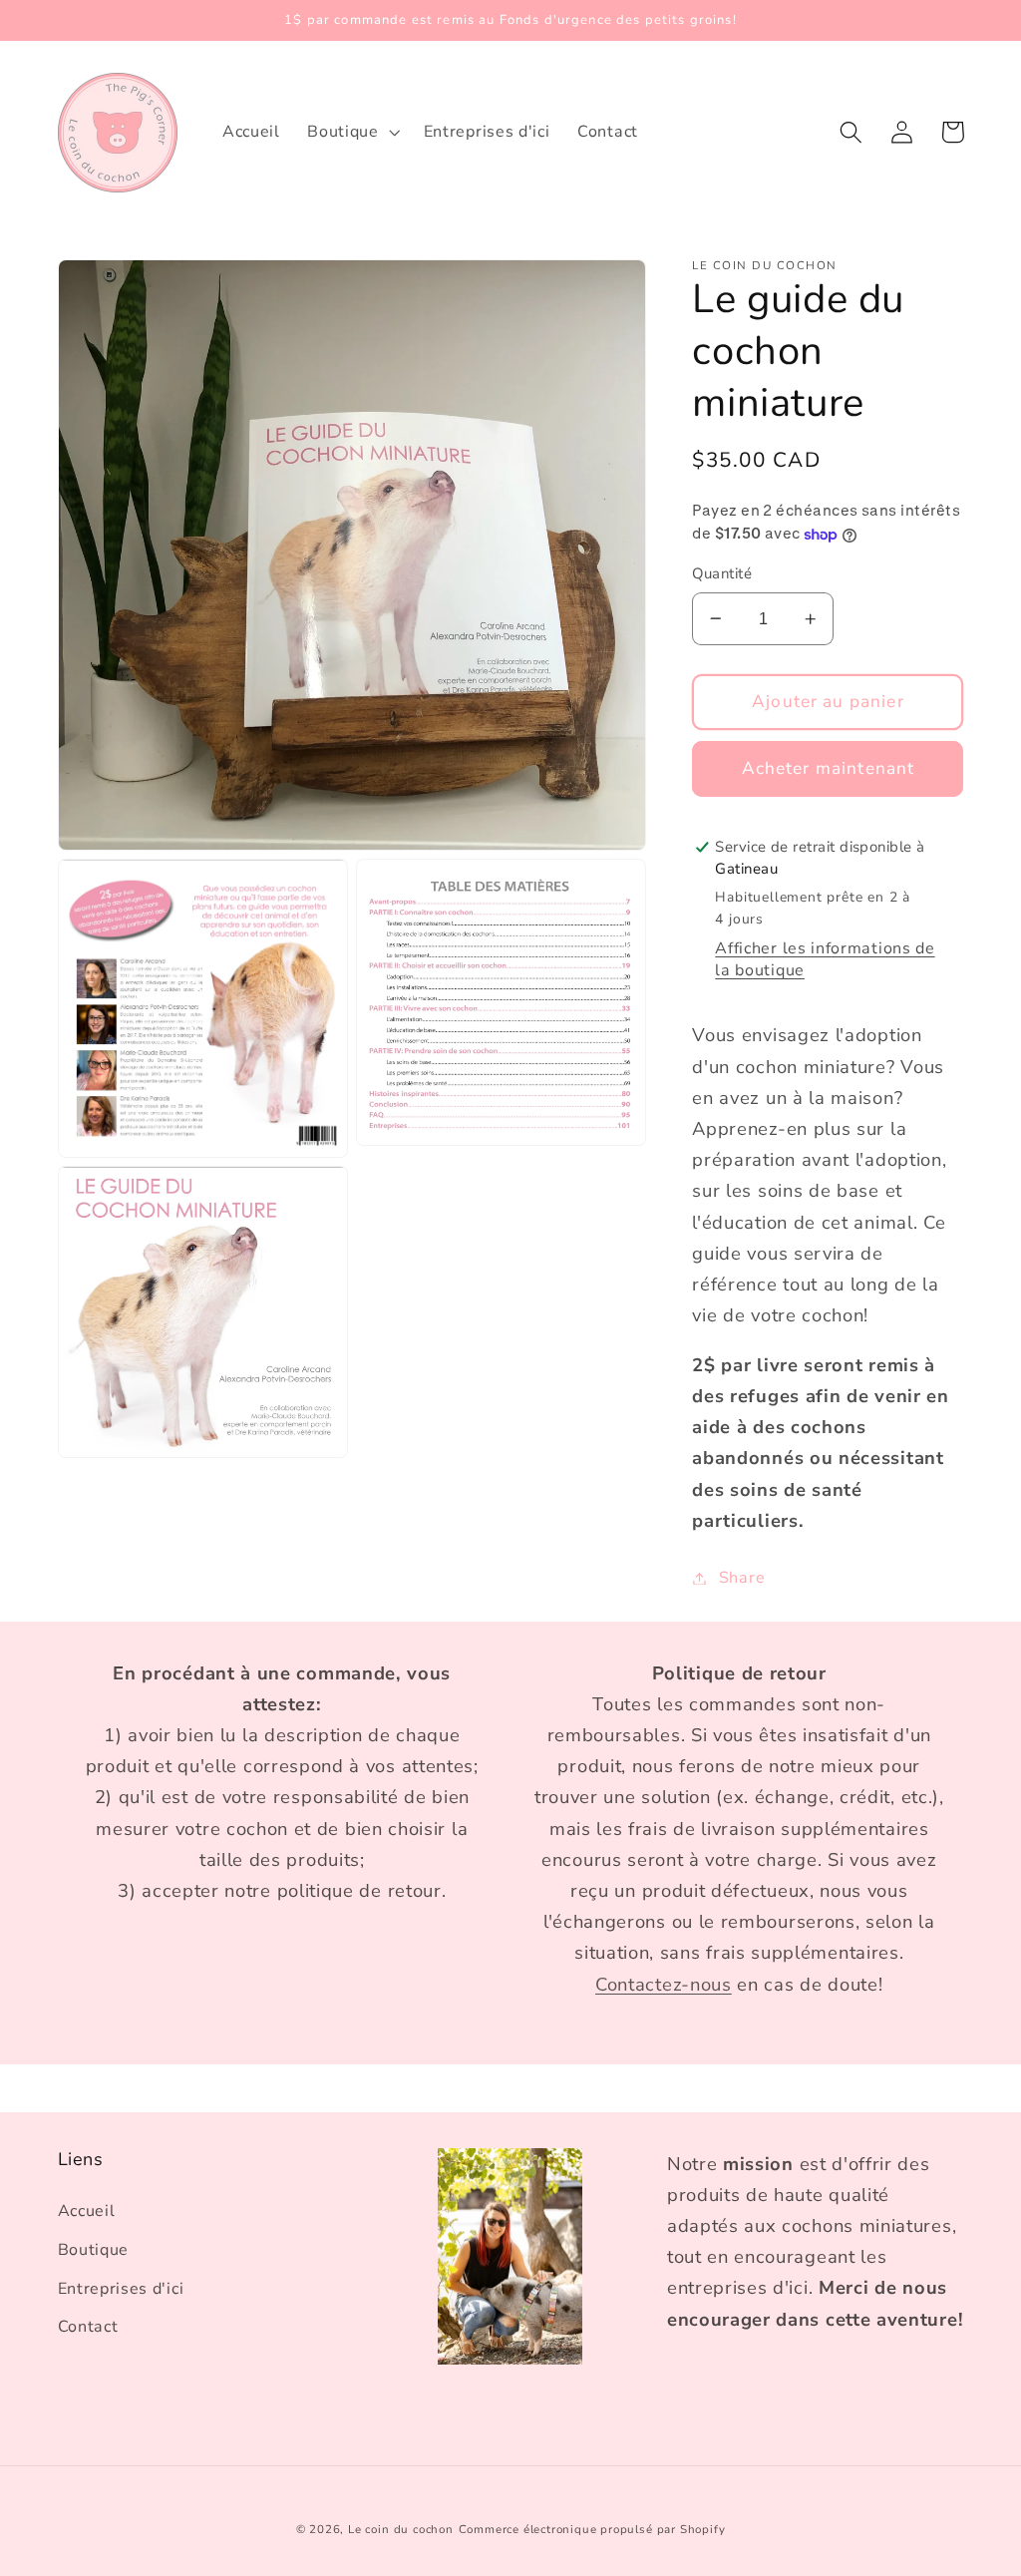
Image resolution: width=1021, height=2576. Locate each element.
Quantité (722, 573)
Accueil (87, 2211)
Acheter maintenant (829, 768)
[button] (352, 133)
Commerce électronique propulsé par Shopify (592, 2529)
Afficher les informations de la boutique (825, 959)
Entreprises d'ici (121, 2289)
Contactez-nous (664, 1984)
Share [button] (742, 1578)
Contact (88, 2327)
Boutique (94, 2250)
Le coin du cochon (401, 2529)
